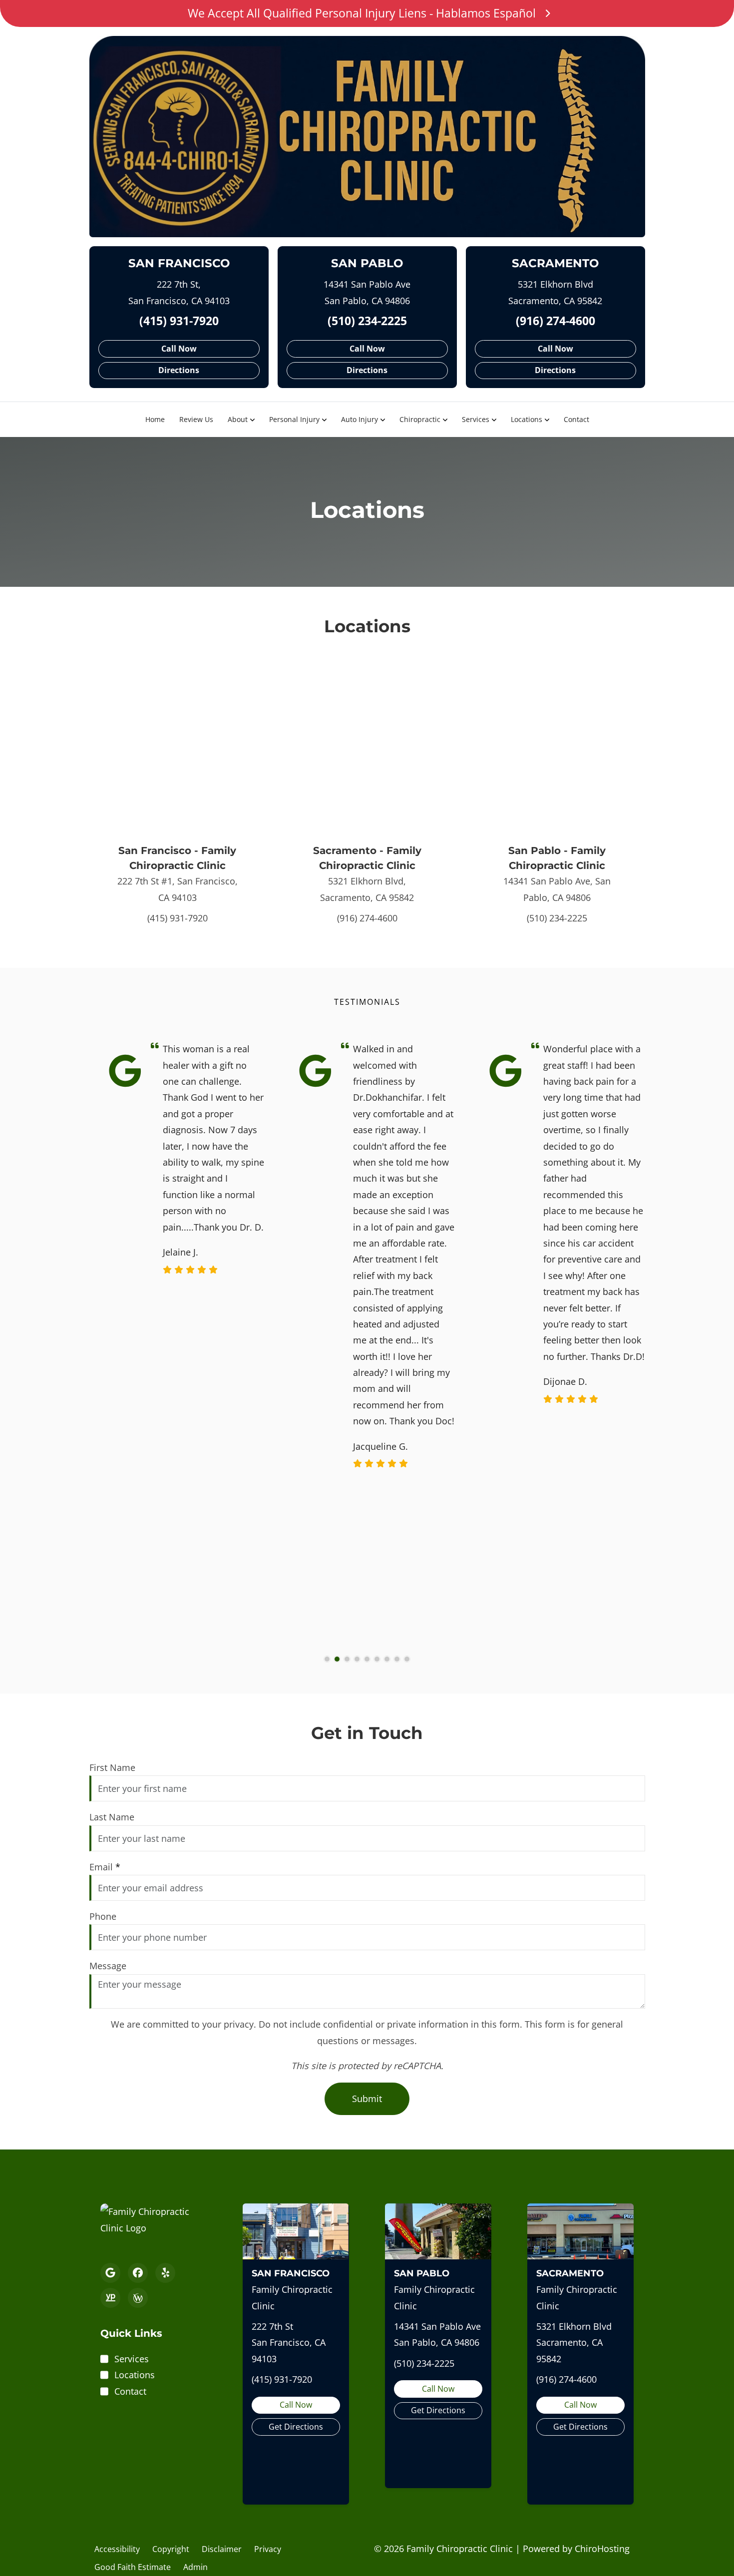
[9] (407, 1659)
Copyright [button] (171, 2549)
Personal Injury (294, 419)
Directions (179, 370)
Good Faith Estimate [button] (133, 2567)
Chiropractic (420, 419)
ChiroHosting (602, 2549)
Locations (527, 419)
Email (105, 1867)
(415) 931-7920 (179, 321)
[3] (347, 1659)
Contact (576, 419)
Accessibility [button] (117, 2549)
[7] (387, 1659)
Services (476, 419)
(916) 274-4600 (555, 321)
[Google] (110, 2273)
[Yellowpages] (110, 2298)
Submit (367, 2099)
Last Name (112, 1817)
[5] (367, 1659)
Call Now (179, 349)
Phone (103, 1916)
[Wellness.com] (138, 2298)
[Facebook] (138, 2273)
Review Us (196, 419)
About (238, 419)
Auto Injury (360, 419)
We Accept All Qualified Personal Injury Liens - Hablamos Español (362, 13)
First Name (112, 1767)
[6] (377, 1659)
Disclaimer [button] (222, 2549)
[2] (337, 1659)
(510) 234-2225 (367, 321)
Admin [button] (195, 2567)
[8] (397, 1659)
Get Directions (296, 2427)
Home (155, 419)
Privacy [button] (268, 2549)
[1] (327, 1659)
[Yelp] (165, 2273)
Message (108, 1966)
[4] (357, 1659)
